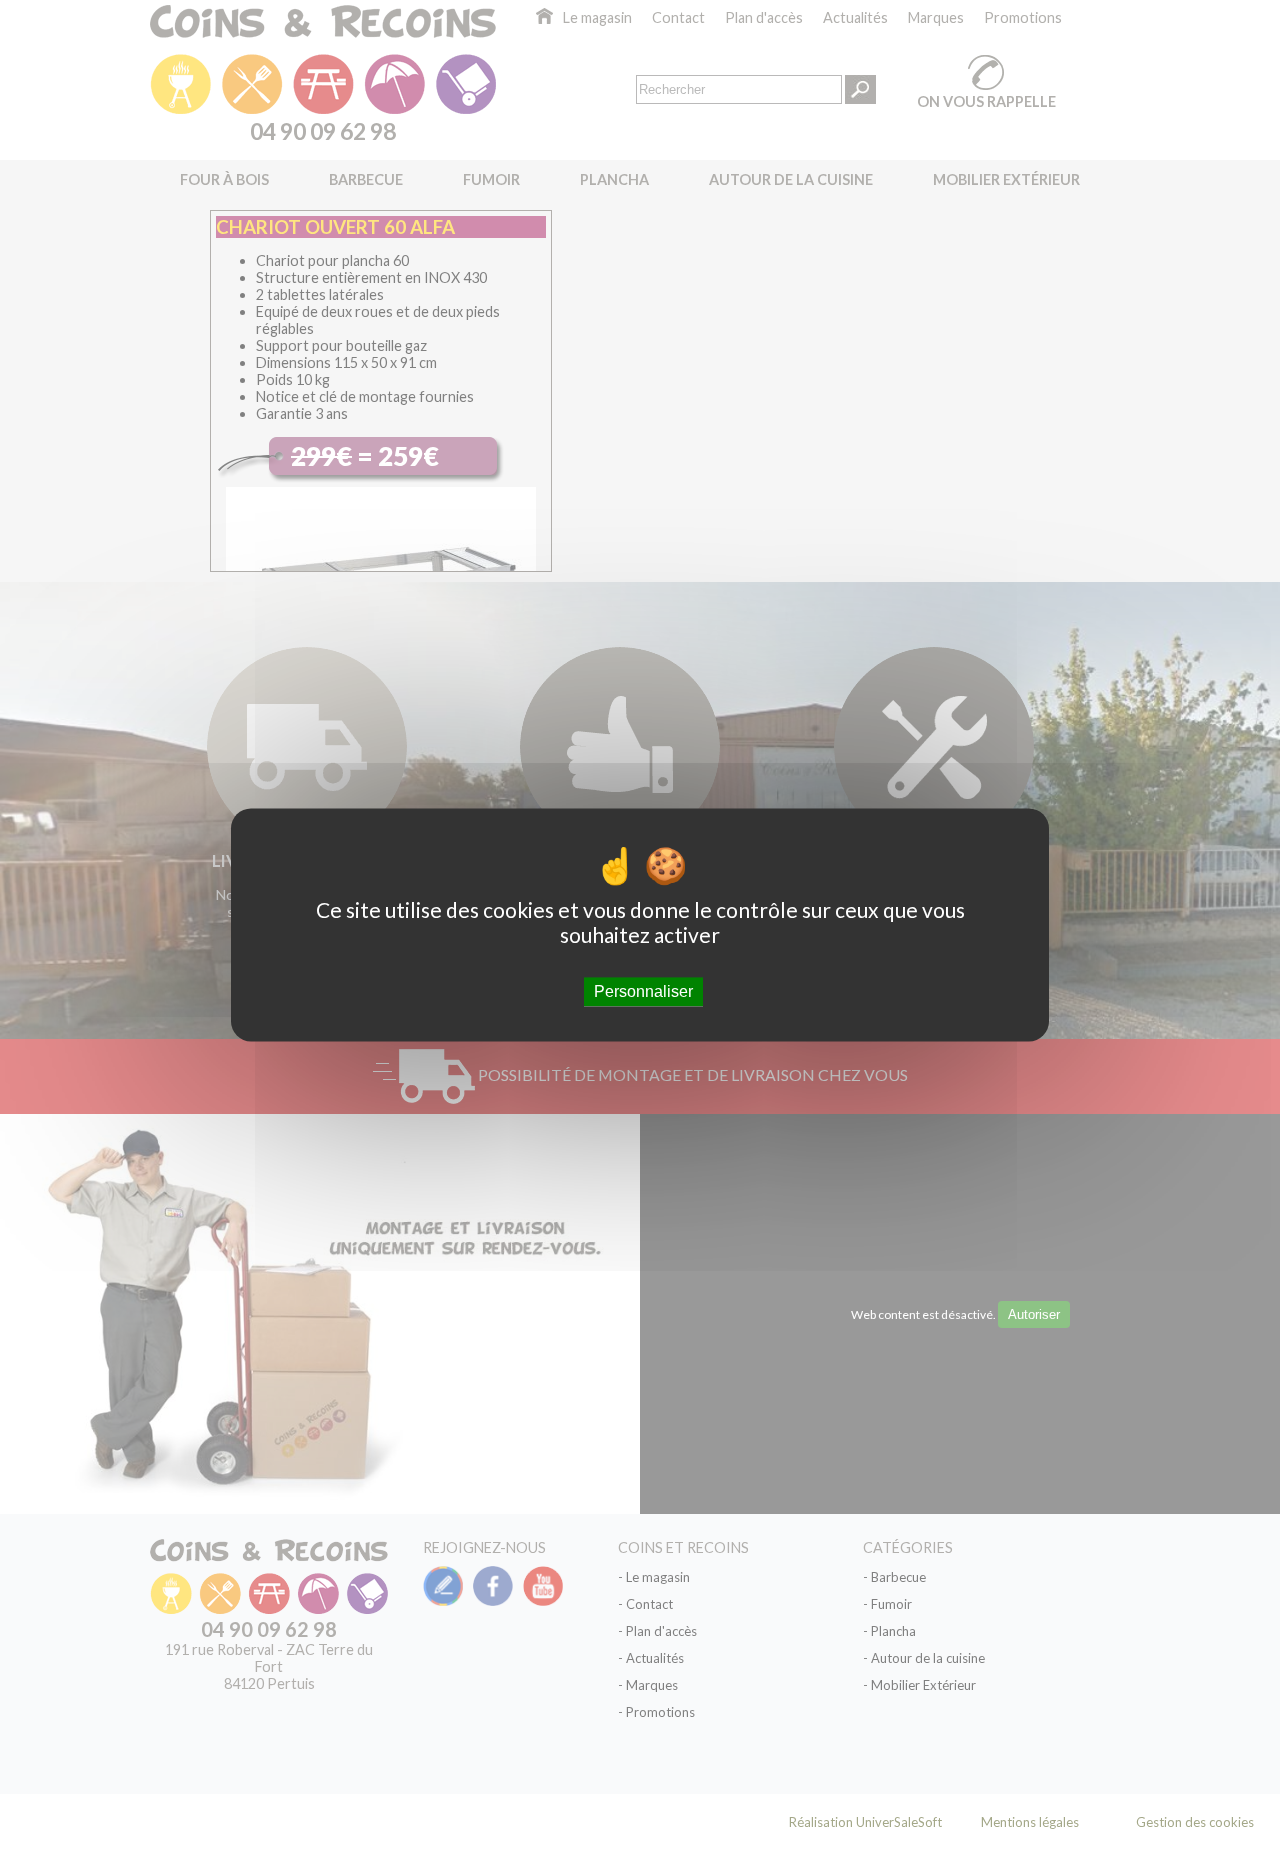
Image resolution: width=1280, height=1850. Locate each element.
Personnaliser (643, 991)
